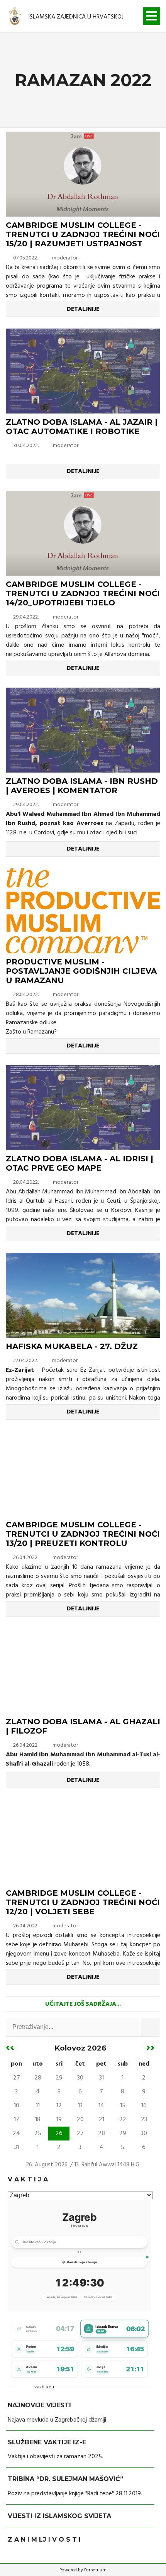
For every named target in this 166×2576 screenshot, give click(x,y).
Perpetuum (95, 2570)
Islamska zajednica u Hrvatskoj (76, 17)
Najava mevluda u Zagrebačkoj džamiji (57, 2420)
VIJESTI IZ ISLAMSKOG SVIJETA (59, 2516)
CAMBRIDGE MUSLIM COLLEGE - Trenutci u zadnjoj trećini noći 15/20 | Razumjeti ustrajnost (83, 234)
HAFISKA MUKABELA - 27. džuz (72, 1346)
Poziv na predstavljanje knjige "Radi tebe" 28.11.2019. (75, 2494)
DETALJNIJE (83, 309)
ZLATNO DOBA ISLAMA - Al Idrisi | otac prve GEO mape (80, 1163)
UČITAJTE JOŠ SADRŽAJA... (83, 2004)
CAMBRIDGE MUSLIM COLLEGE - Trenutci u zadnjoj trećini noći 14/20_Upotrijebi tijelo (83, 593)
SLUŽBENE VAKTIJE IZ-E (47, 2442)
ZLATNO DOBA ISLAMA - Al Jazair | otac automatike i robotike (82, 427)
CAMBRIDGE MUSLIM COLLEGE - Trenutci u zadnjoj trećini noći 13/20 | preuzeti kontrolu (83, 1534)
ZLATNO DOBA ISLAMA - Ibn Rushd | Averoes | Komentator (82, 786)
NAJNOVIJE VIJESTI (39, 2405)
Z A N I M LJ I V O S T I (44, 2540)
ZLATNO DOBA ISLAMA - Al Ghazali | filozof (83, 1726)
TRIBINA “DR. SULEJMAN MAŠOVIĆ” (65, 2479)
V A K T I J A (28, 2179)
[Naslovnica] (15, 17)
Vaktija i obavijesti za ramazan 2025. (55, 2457)
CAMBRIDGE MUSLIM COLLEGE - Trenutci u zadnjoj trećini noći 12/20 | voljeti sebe (83, 1902)
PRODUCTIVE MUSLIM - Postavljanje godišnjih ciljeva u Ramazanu (81, 971)
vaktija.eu (44, 2387)
